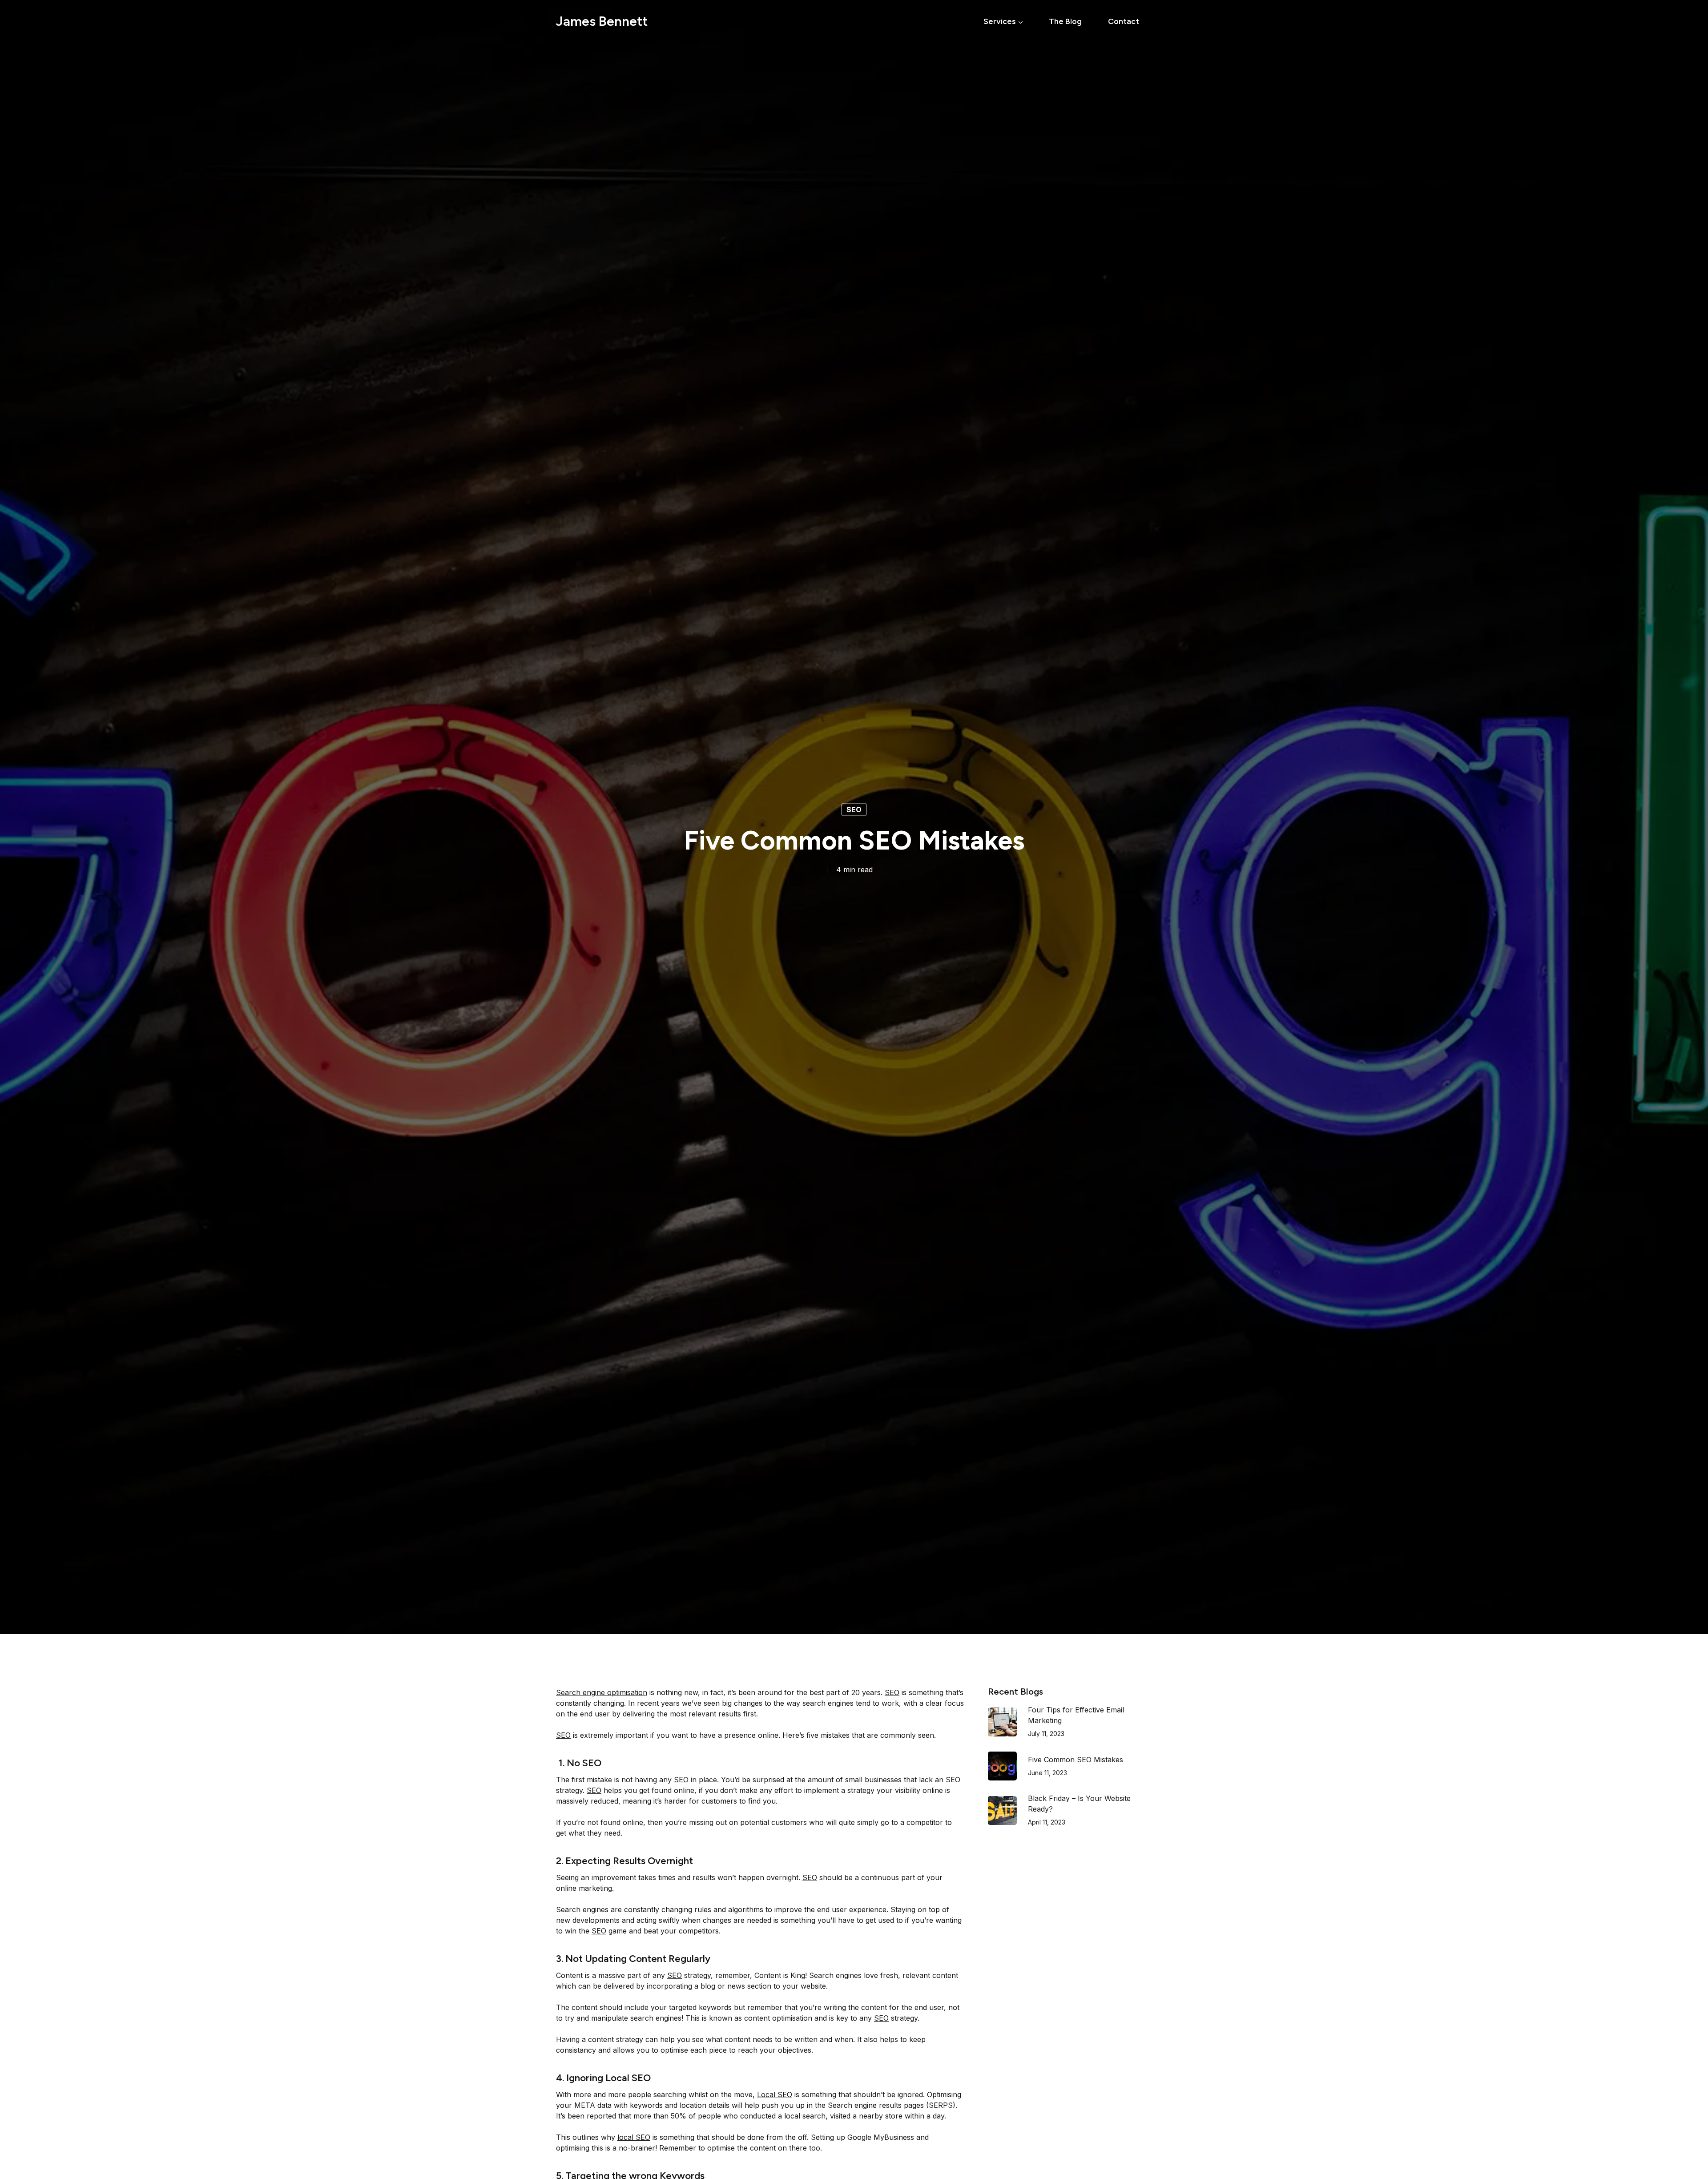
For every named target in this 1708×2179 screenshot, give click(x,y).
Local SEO (775, 2094)
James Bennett (602, 21)
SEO (854, 810)
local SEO (634, 2137)
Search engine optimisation (602, 1692)
